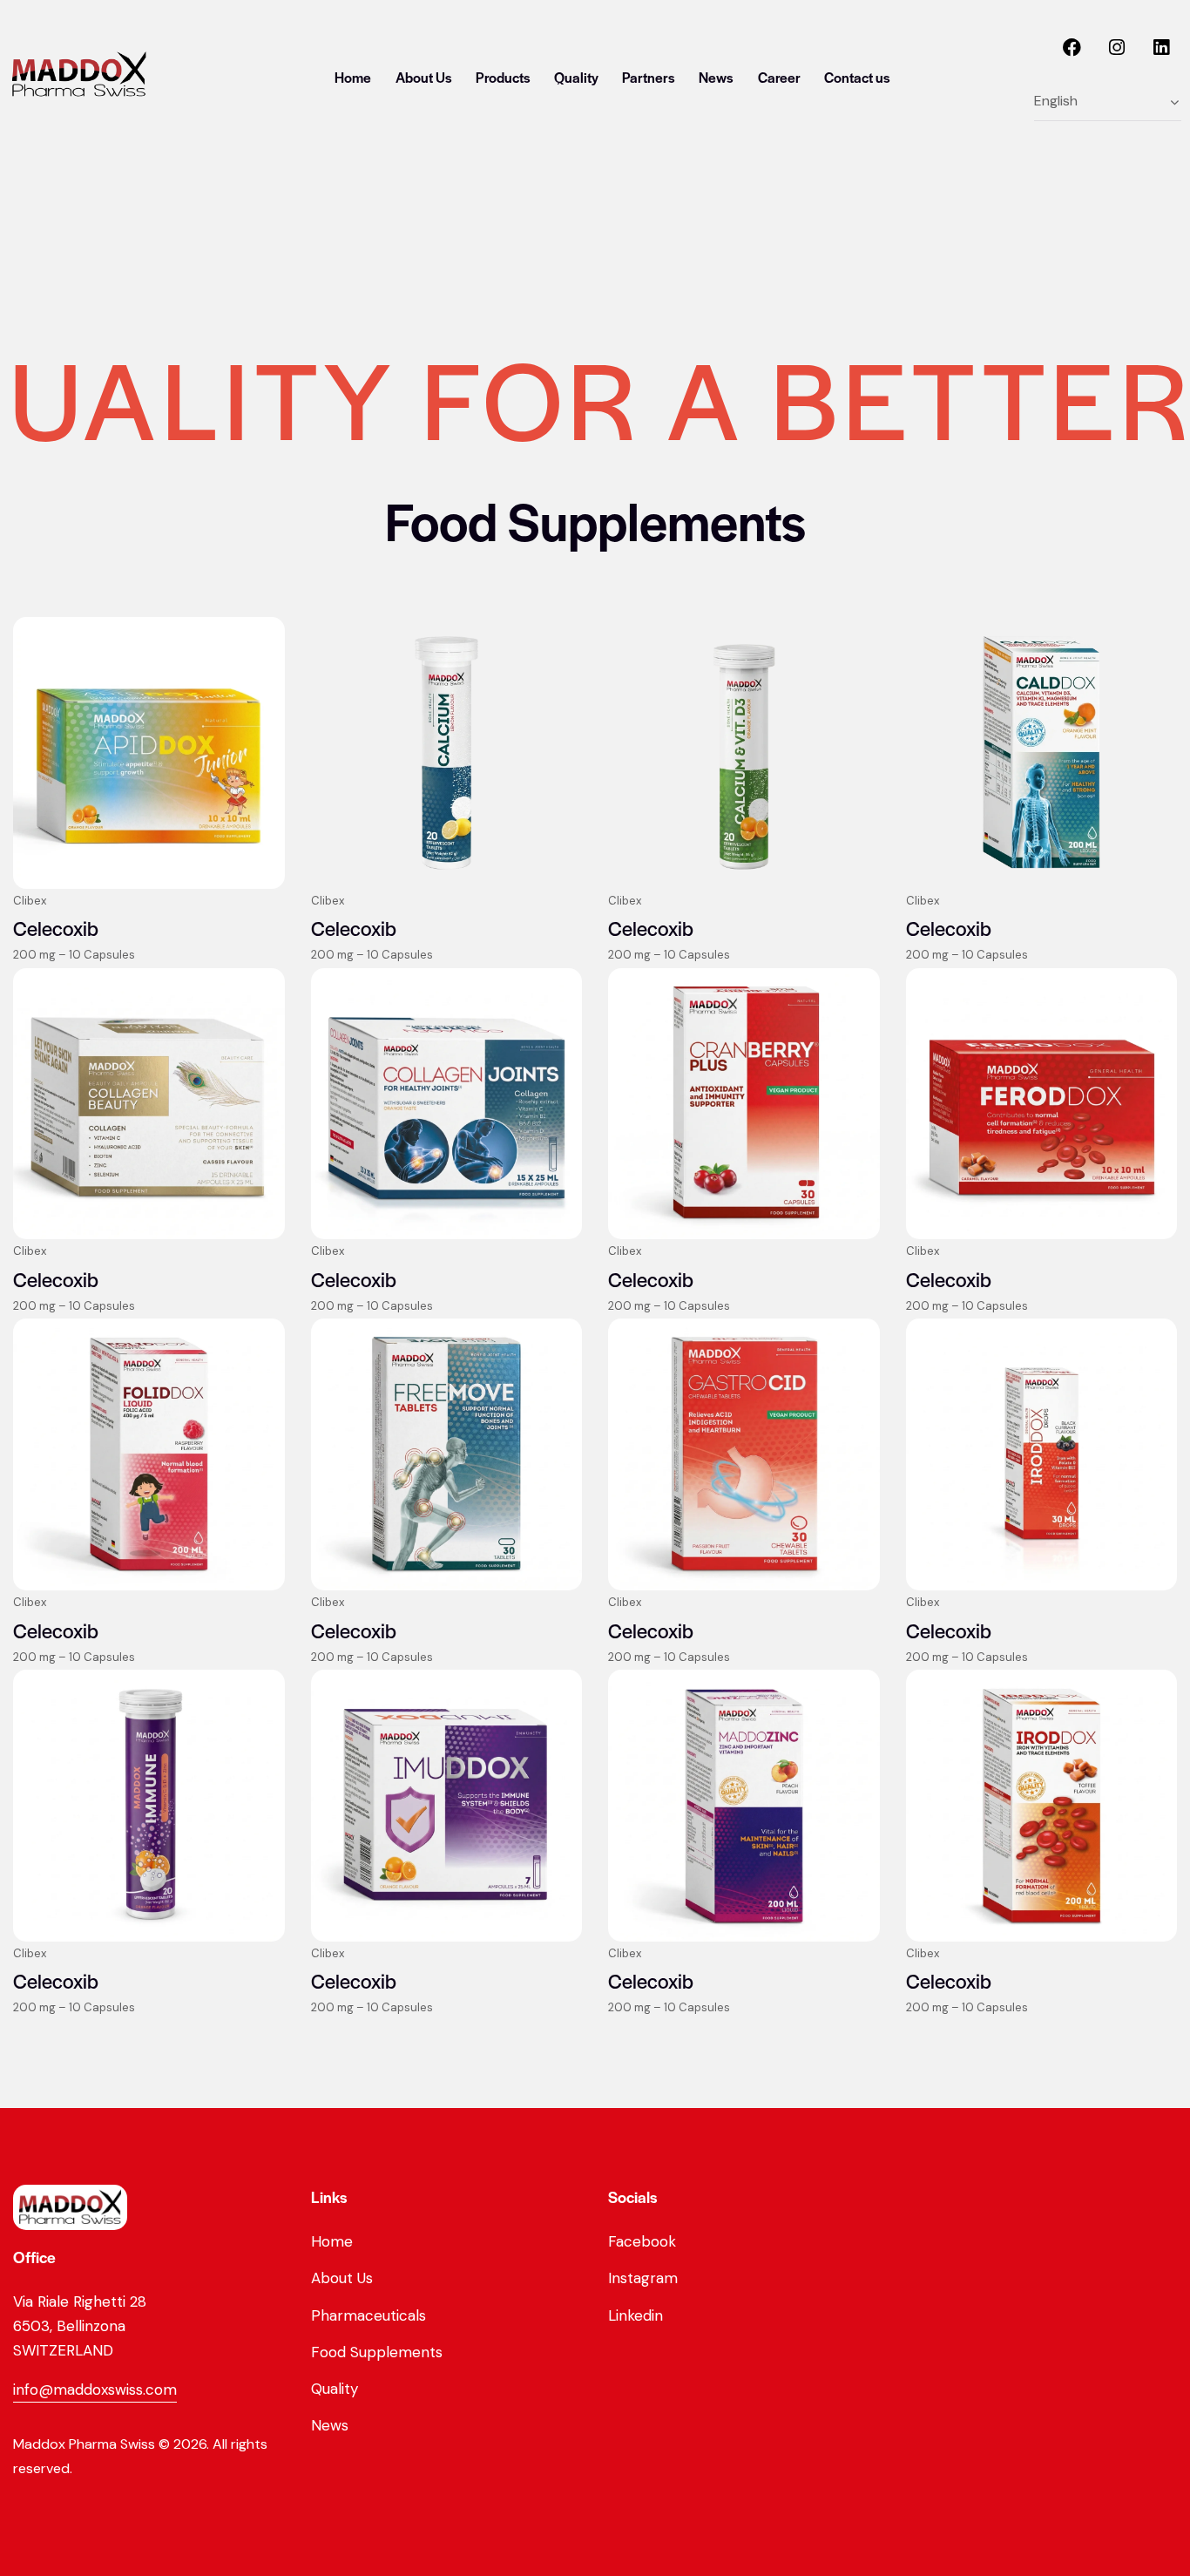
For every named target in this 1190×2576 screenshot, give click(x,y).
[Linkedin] (1161, 48)
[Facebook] (1072, 48)
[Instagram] (1117, 48)
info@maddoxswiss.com (95, 2390)
